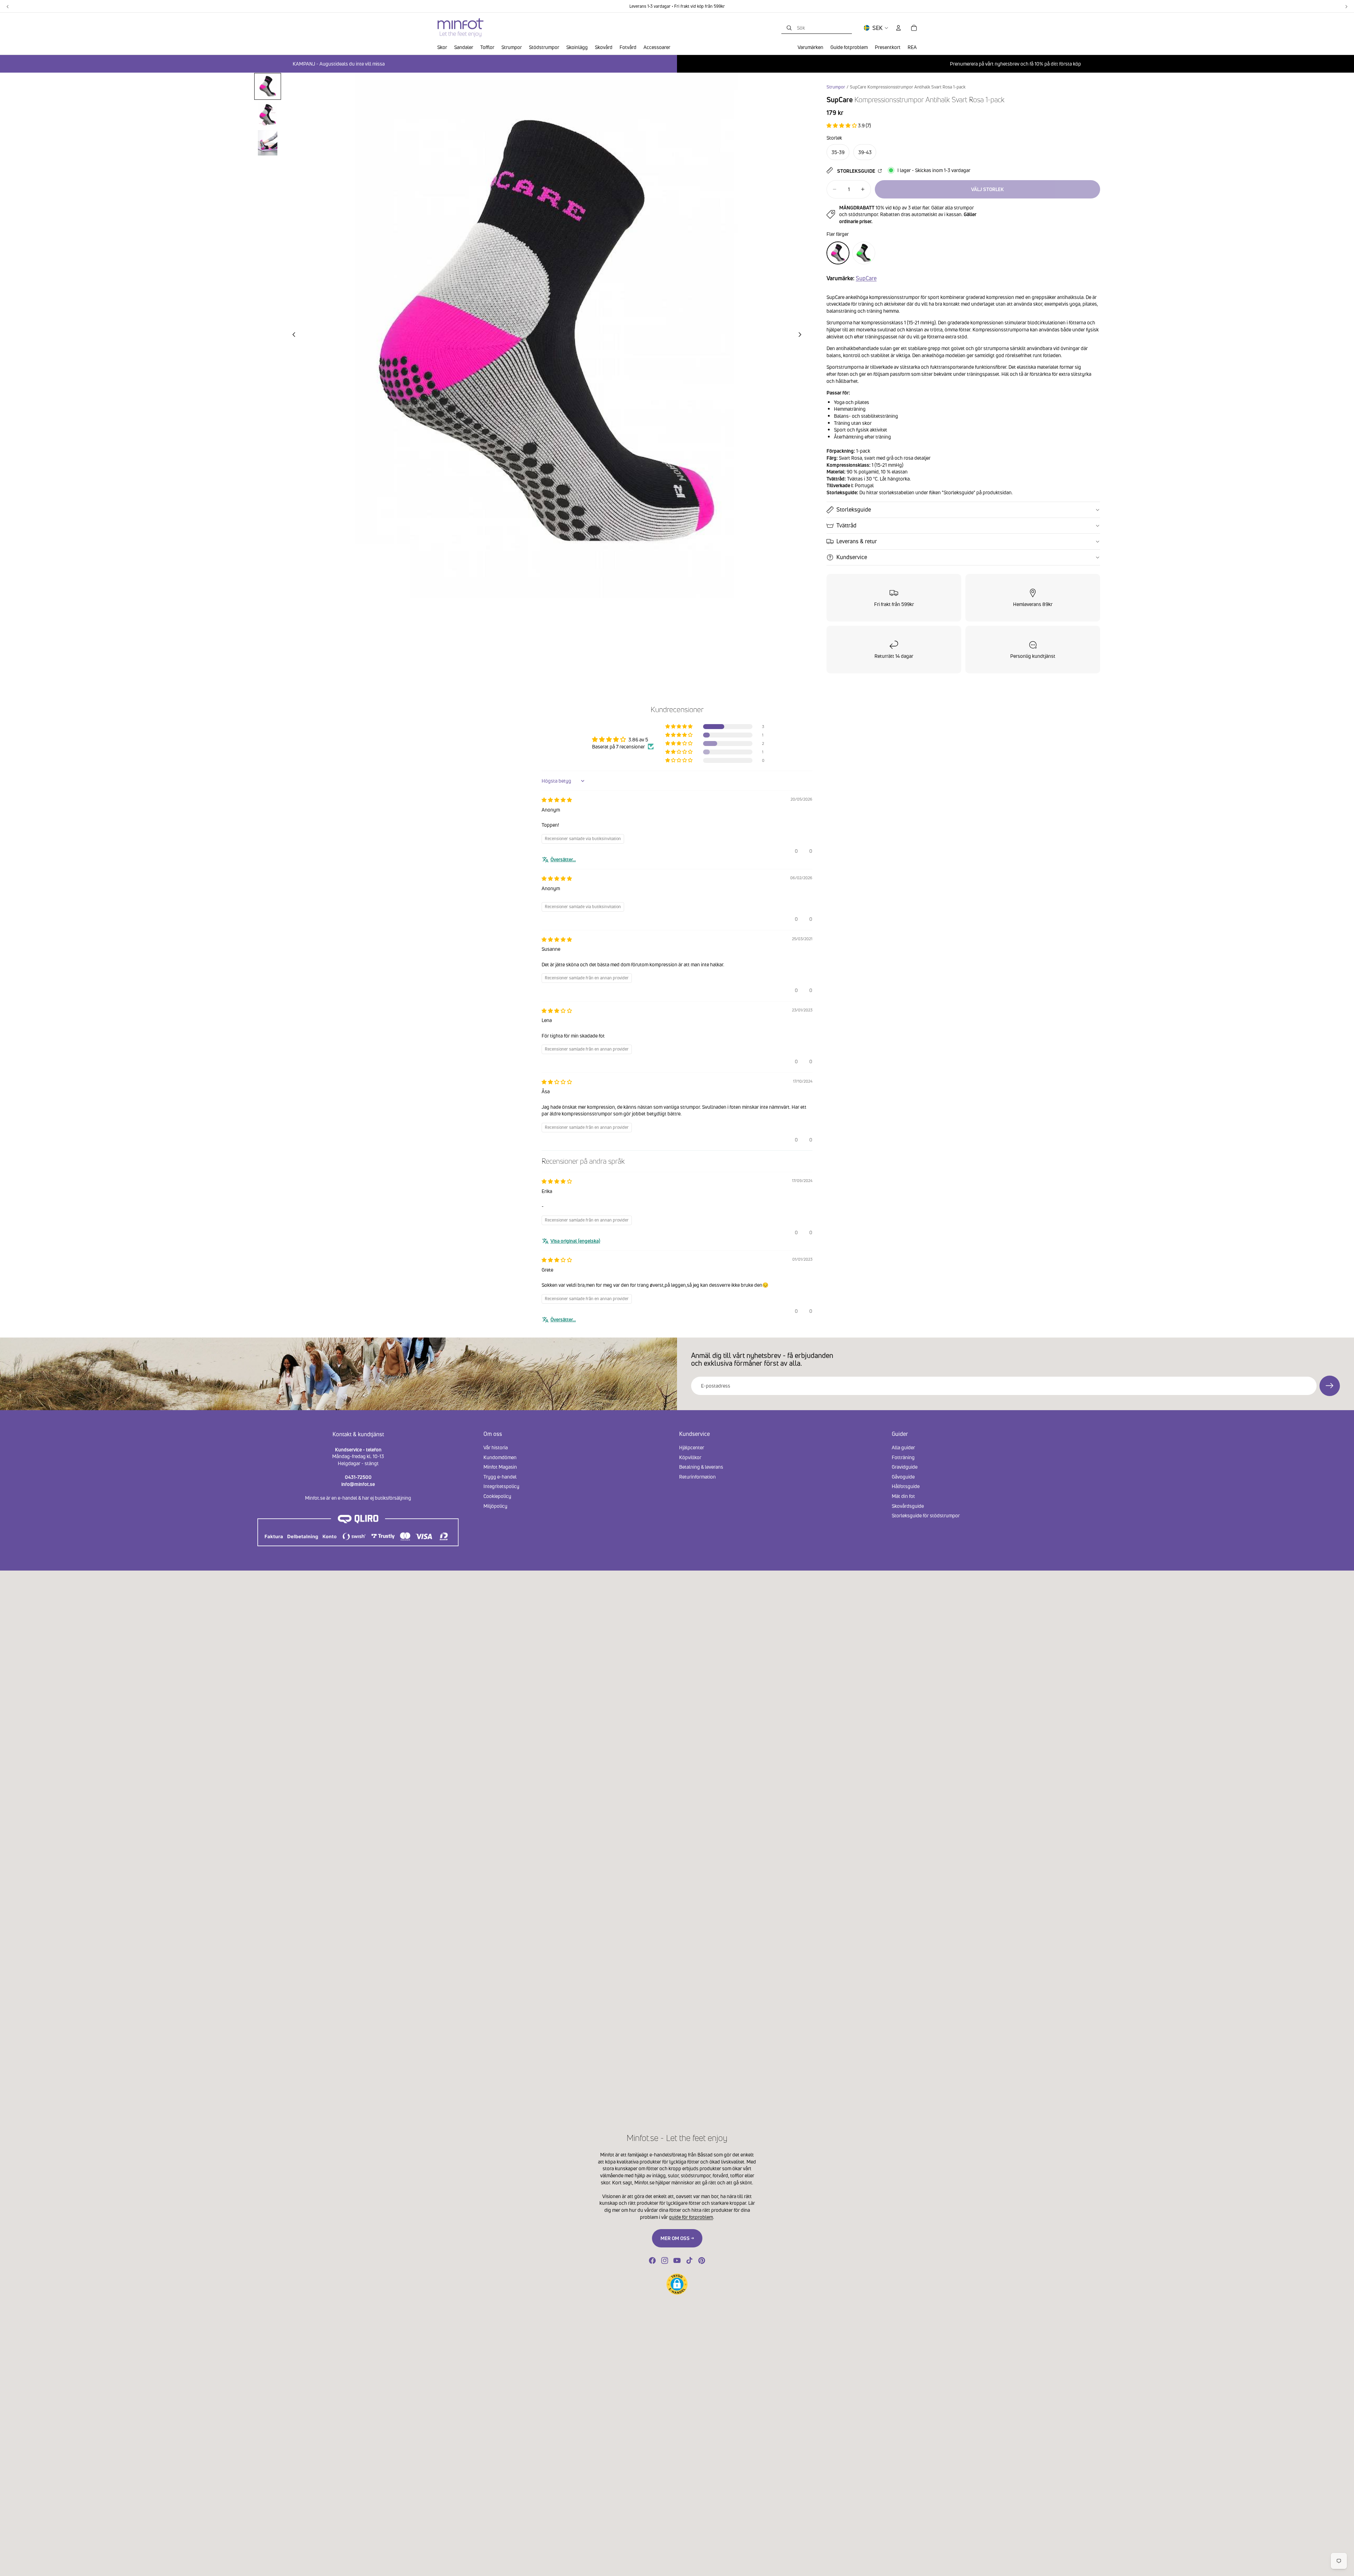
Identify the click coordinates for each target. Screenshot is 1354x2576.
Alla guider (903, 1447)
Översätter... (563, 859)
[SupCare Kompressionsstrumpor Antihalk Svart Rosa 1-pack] (838, 253)
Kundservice (852, 557)
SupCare (866, 278)
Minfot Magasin (500, 1467)
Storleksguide (857, 171)
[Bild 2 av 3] (268, 115)
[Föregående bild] (292, 335)
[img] (557, 800)
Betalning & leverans (701, 1467)
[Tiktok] (689, 2260)
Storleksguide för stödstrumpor (926, 1515)
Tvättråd (846, 525)
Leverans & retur (857, 541)
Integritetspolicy (501, 1486)
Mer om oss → (677, 2238)
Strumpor (836, 87)
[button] (842, 125)
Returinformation (697, 1477)
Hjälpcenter (692, 1447)
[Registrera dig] (1330, 1386)
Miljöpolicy (495, 1506)
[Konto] (898, 28)
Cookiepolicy (497, 1496)
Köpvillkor (690, 1457)
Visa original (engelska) (575, 1241)
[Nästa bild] (802, 335)
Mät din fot (903, 1496)
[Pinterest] (702, 2260)
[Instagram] (665, 2260)
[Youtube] (677, 2260)
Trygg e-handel (500, 1477)
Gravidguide (905, 1467)
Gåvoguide (903, 1477)
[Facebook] (652, 2260)
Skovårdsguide (908, 1506)
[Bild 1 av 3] (268, 86)
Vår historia (496, 1447)
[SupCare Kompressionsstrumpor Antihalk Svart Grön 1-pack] (864, 253)
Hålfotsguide (906, 1486)
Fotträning (903, 1457)
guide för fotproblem (691, 2217)
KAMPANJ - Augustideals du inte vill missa (339, 64)
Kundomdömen (500, 1457)
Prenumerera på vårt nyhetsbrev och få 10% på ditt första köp (1015, 64)
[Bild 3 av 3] (268, 143)
